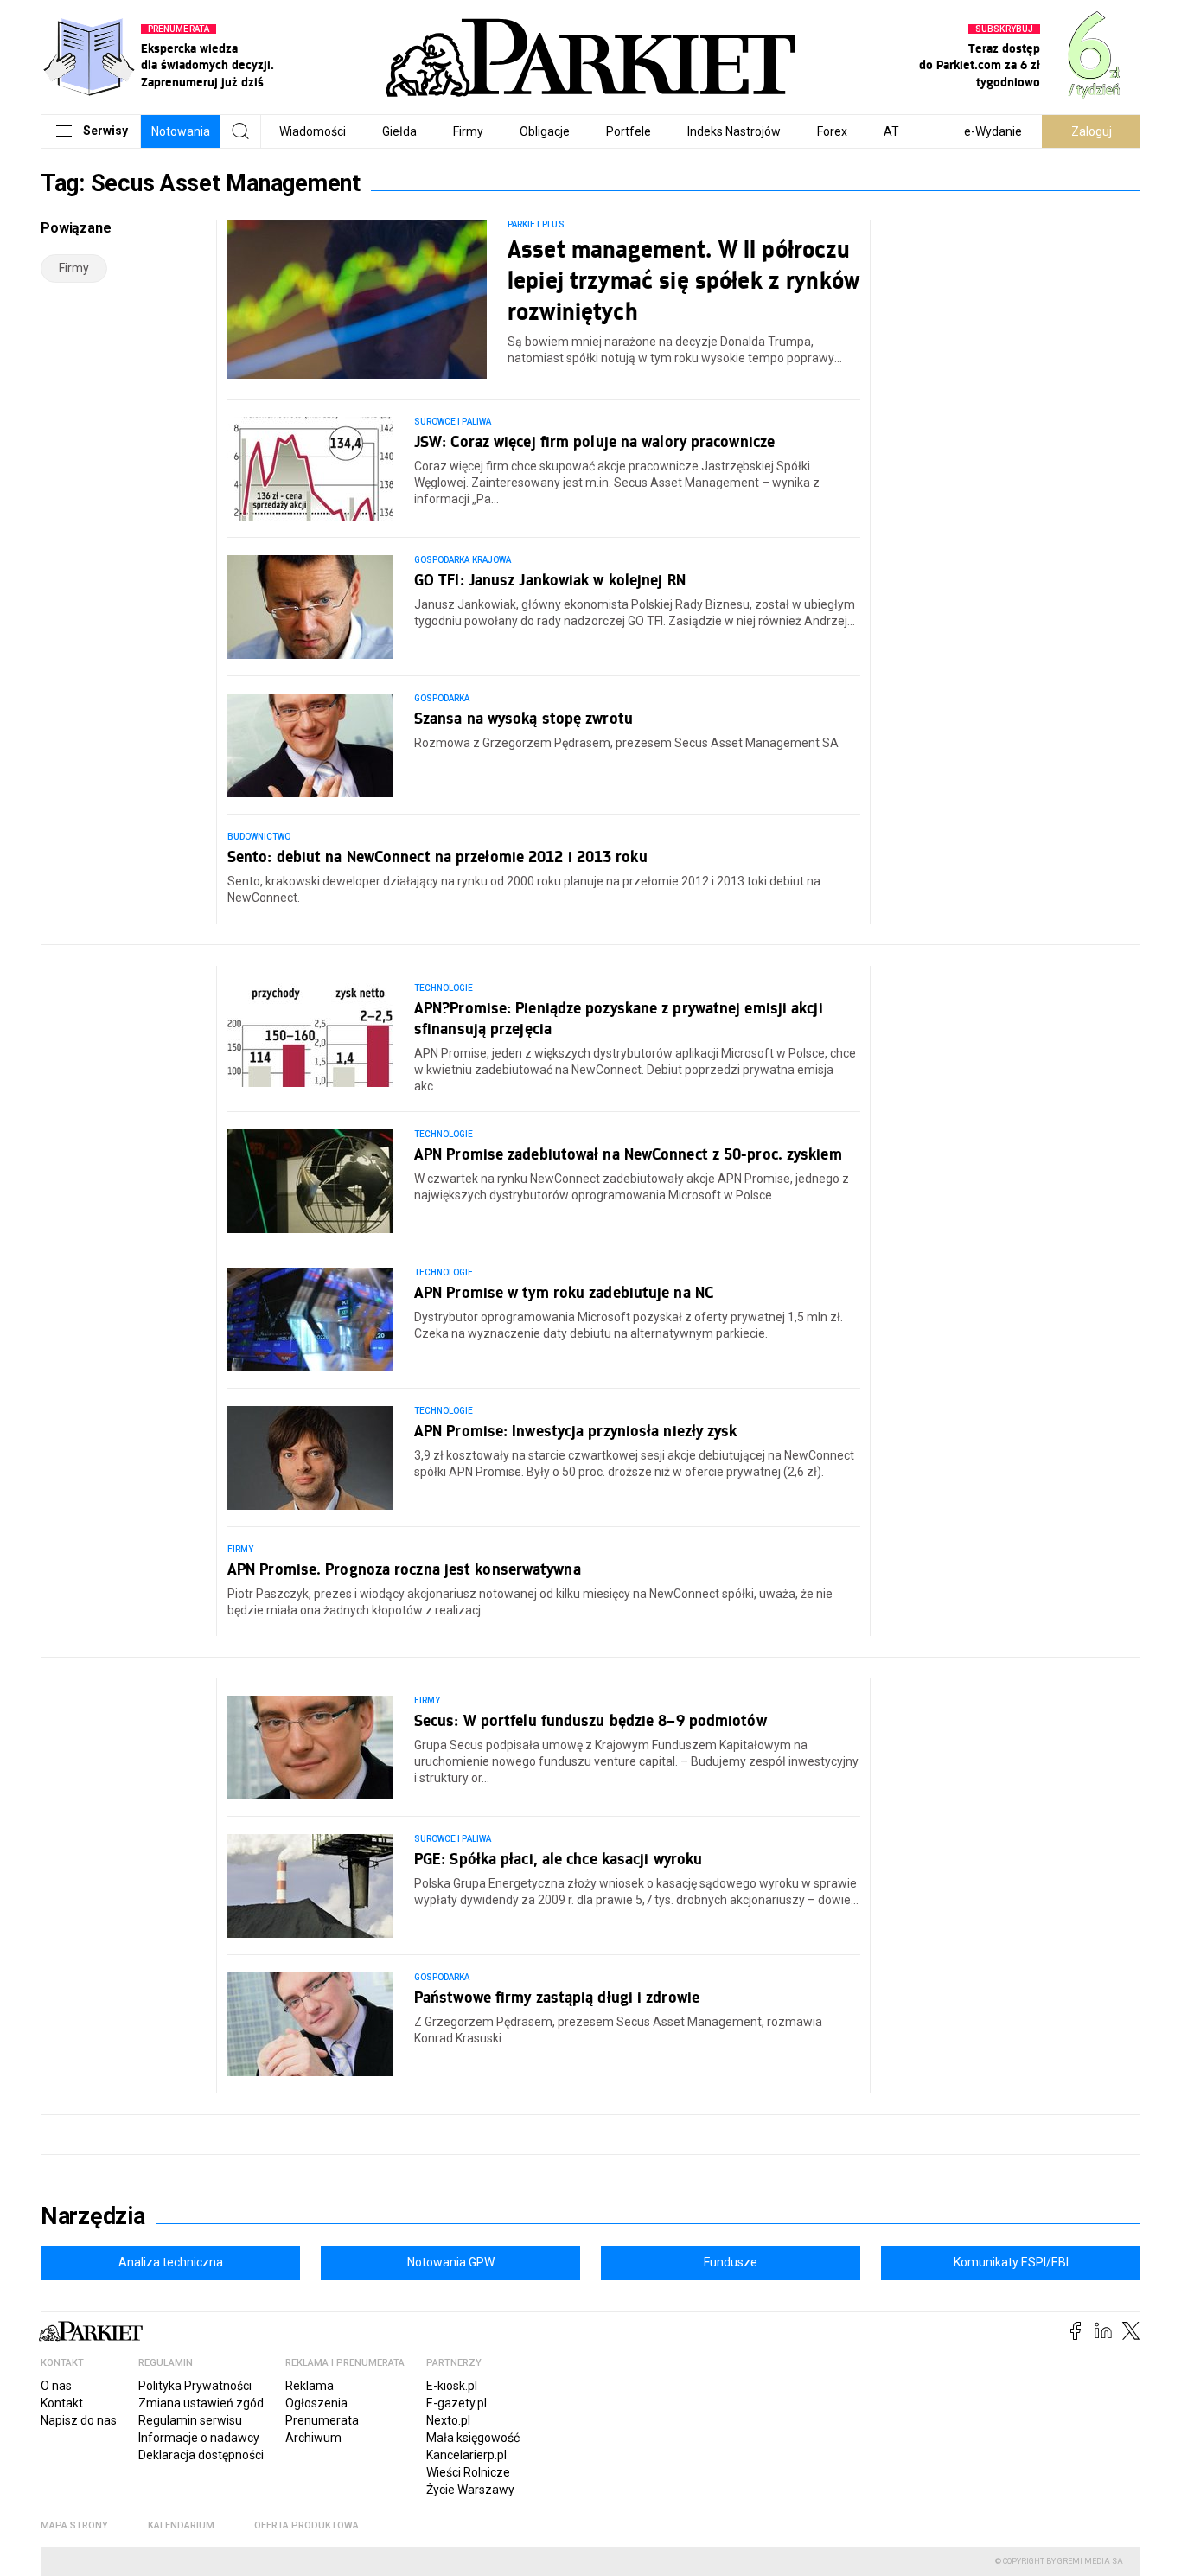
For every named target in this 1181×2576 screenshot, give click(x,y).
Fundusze (731, 2262)
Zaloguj (1092, 131)
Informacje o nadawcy (199, 2438)
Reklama (310, 2386)
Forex (832, 131)
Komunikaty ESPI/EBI (1011, 2262)
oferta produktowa (306, 2525)
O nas (56, 2386)
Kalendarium (181, 2525)
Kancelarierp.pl (466, 2455)
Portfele (629, 131)
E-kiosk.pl (452, 2386)
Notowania (181, 131)
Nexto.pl (448, 2420)
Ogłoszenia (316, 2403)
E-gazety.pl (456, 2403)
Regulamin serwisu (190, 2420)
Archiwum (313, 2438)
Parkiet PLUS (536, 224)
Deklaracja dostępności (201, 2455)
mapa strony (74, 2525)
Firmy (468, 131)
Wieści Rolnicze (468, 2472)
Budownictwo (259, 837)
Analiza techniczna (171, 2262)
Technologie (444, 988)
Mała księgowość (473, 2438)
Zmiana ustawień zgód (201, 2403)
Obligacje (545, 131)
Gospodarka (442, 698)
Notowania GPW (451, 2262)
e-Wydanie (993, 131)
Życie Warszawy (470, 2490)
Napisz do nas (79, 2420)
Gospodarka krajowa (463, 560)
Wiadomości (313, 131)
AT (891, 131)
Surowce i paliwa (453, 422)
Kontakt (62, 2403)
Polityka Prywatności (195, 2386)
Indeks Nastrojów (734, 131)
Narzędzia (93, 2216)
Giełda (399, 131)
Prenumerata (322, 2420)
